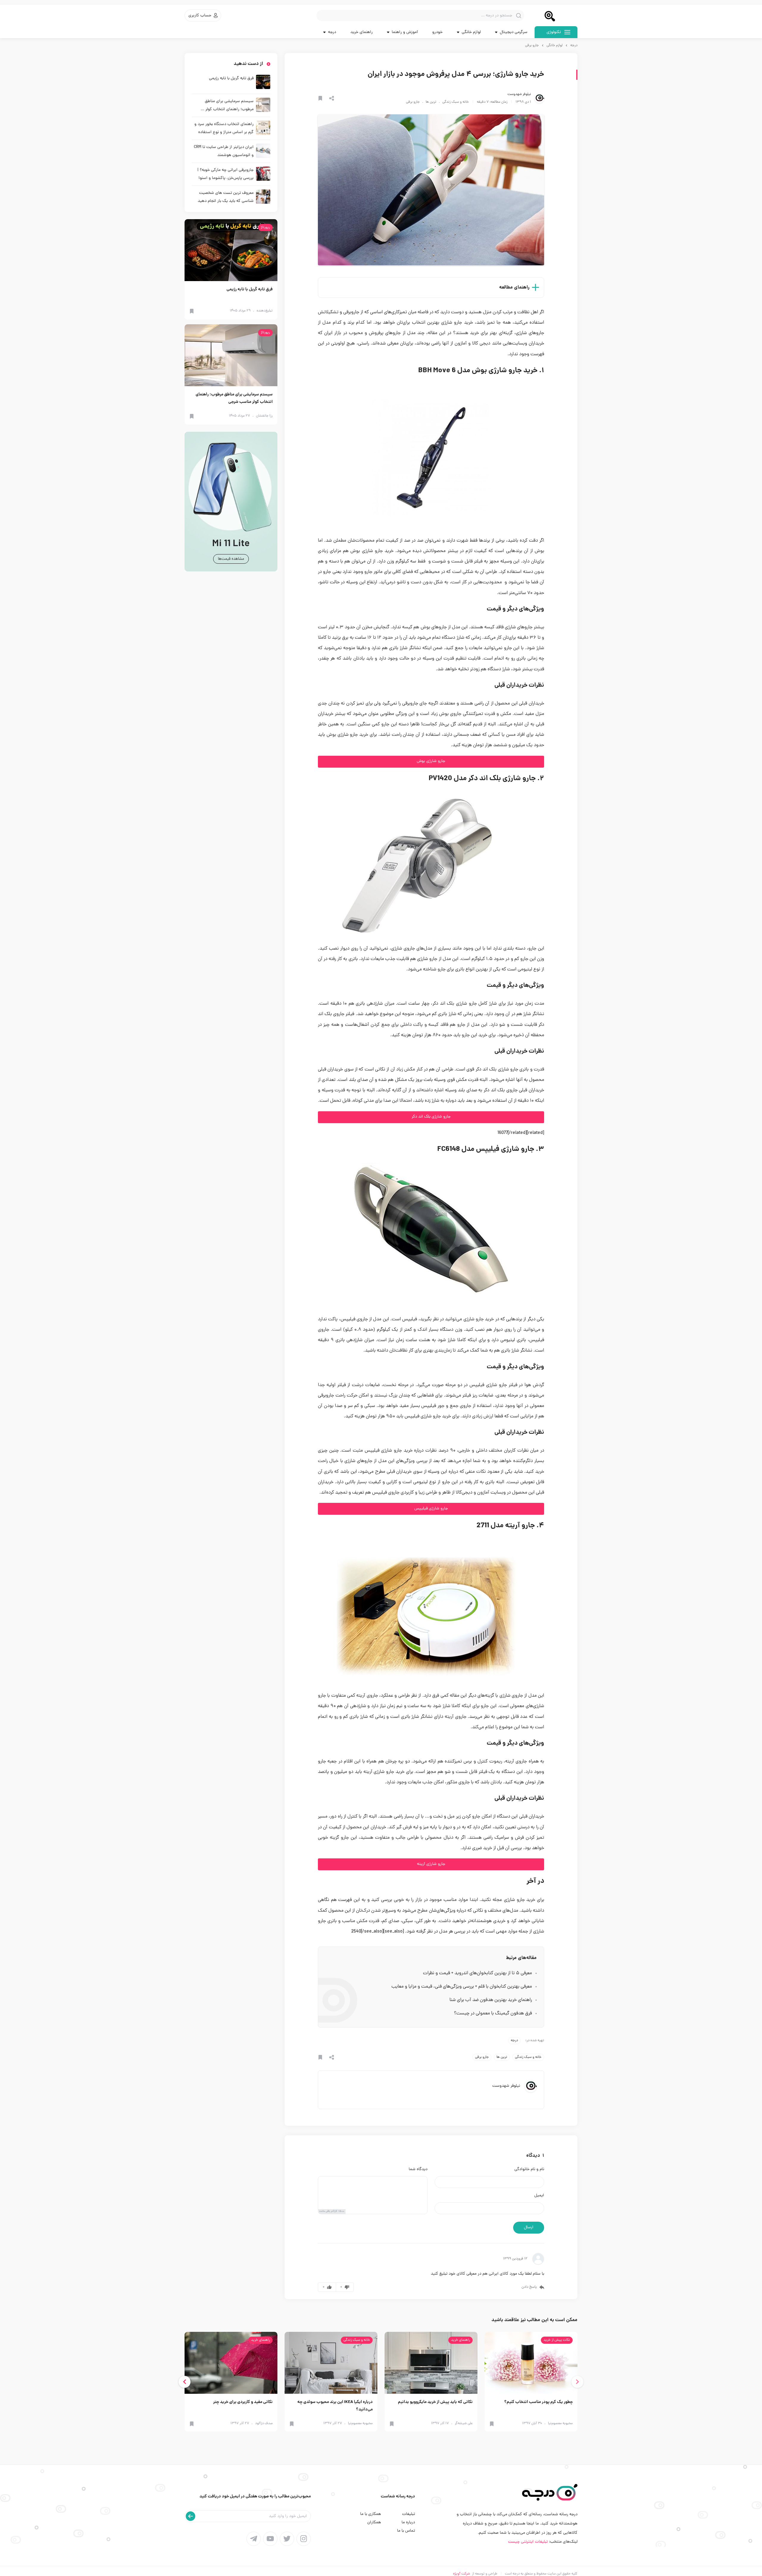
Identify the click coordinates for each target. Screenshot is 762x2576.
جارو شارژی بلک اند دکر (431, 1117)
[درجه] (556, 15)
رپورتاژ (265, 227)
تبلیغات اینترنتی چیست (528, 2542)
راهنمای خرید (362, 32)
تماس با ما (406, 2531)
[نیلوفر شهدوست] (539, 98)
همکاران (374, 2523)
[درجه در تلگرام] (254, 2539)
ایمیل (539, 2196)
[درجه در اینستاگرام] (304, 2539)
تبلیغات (409, 2514)
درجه (574, 46)
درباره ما (408, 2523)
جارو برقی (532, 46)
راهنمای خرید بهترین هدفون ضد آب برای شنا (491, 2000)
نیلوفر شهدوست (519, 94)
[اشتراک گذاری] (332, 98)
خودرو (437, 32)
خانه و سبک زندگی (456, 102)
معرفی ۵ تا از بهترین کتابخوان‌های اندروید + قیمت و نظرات (477, 1973)
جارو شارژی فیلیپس (431, 1509)
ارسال (529, 2227)
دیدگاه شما (418, 2170)
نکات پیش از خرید (557, 2340)
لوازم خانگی (555, 46)
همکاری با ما (371, 2514)
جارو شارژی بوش (431, 761)
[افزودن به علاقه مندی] (320, 98)
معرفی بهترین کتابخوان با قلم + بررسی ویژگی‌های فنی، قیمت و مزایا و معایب (462, 1987)
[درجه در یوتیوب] (270, 2539)
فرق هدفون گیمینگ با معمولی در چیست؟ (493, 2014)
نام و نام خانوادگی (529, 2170)
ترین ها (431, 102)
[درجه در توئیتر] (287, 2539)
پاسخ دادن (529, 2287)
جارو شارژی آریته (431, 1864)
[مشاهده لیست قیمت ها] (231, 502)
